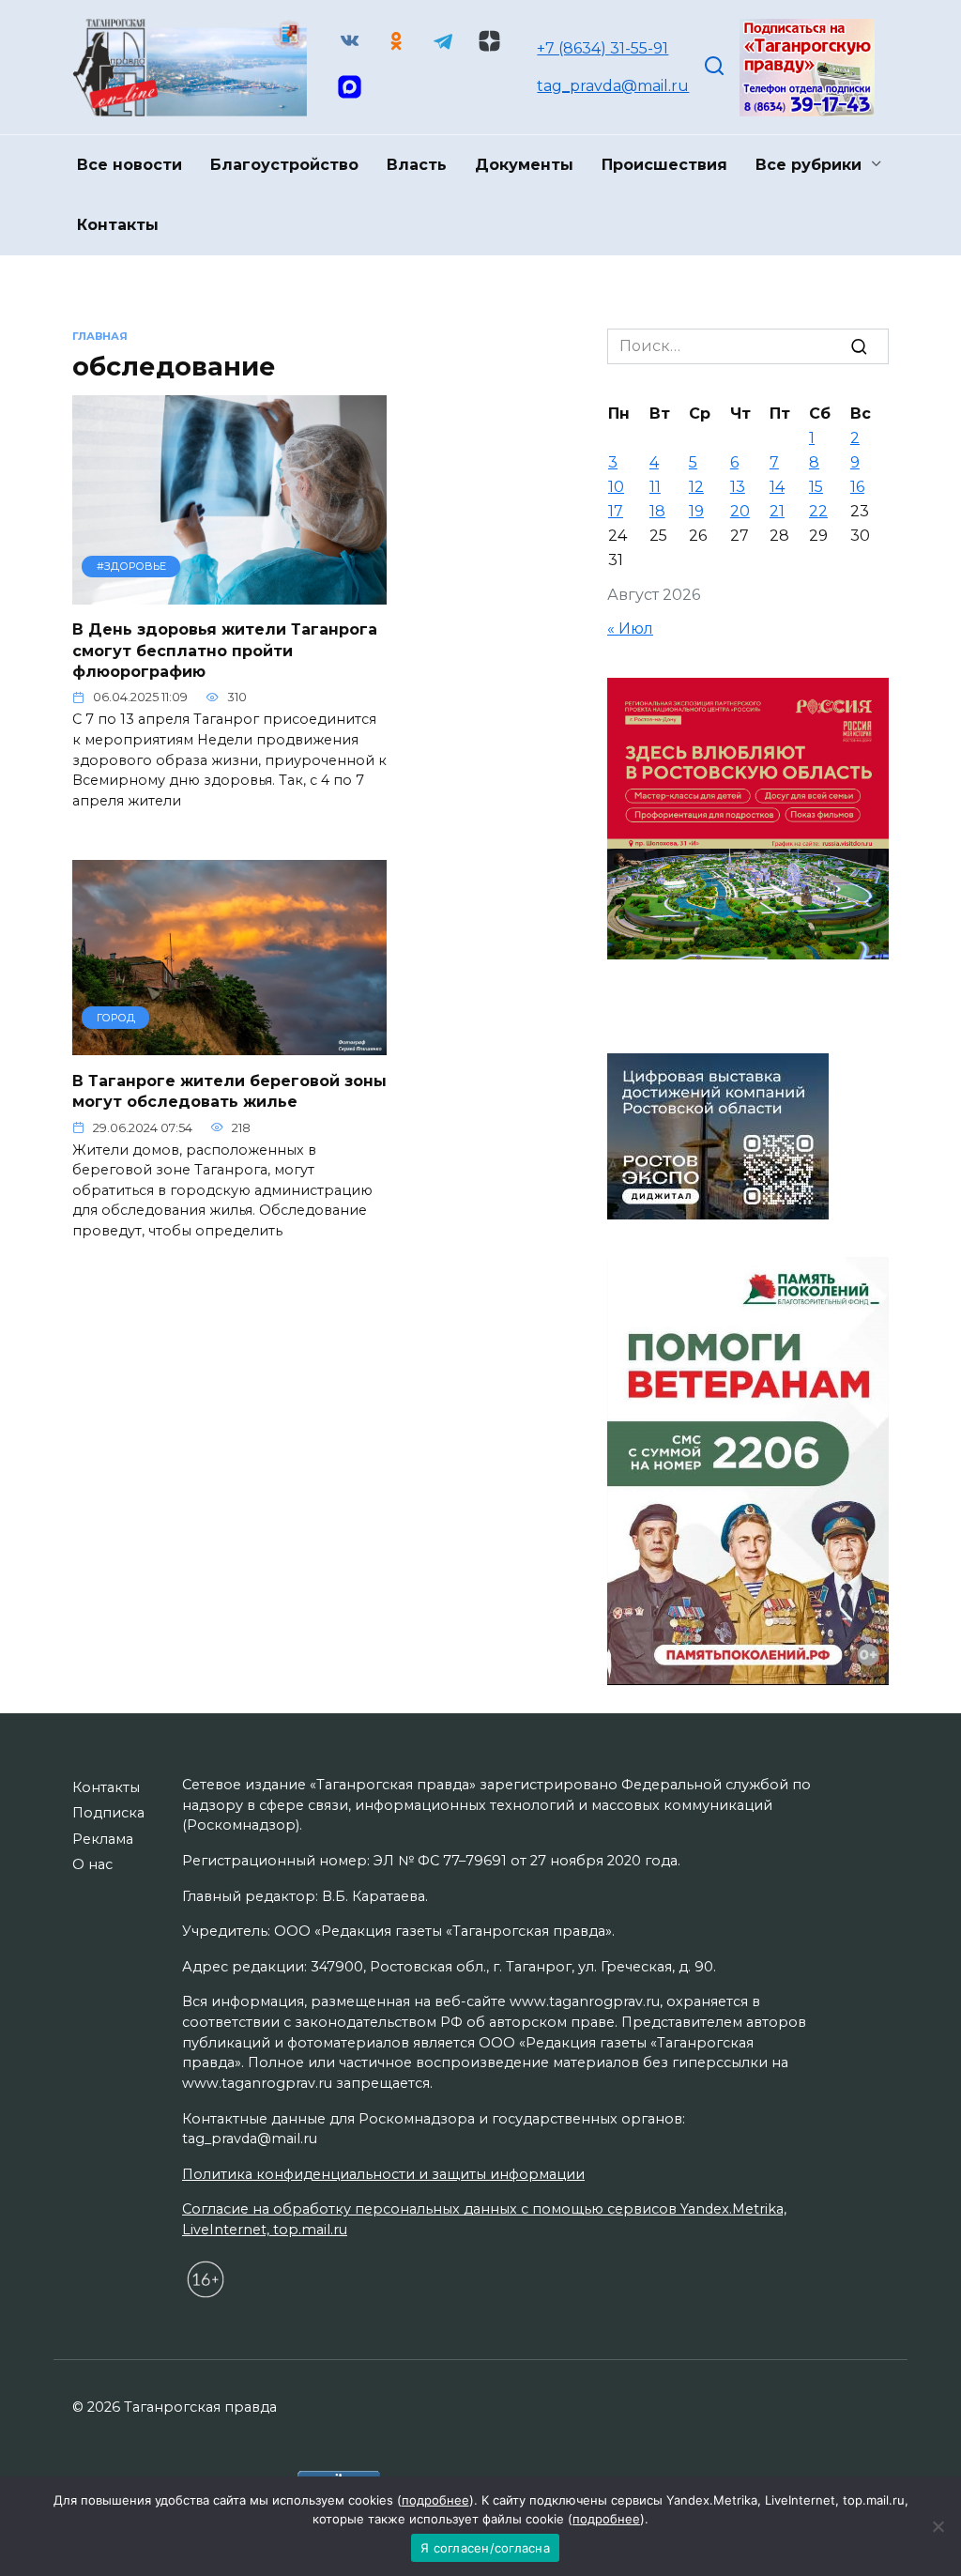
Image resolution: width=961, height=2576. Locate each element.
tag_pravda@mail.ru (613, 86)
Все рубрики (808, 165)
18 (657, 511)
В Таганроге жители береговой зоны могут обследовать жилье (229, 1090)
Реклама (103, 1839)
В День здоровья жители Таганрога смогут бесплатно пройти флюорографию (225, 651)
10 (616, 487)
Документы (524, 165)
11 (655, 487)
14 (777, 487)
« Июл (630, 629)
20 (740, 511)
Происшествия (664, 165)
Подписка (108, 1813)
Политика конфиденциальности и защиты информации (383, 2174)
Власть (417, 165)
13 (738, 487)
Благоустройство (284, 165)
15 (816, 487)
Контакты (118, 225)
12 (696, 487)
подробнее (435, 2500)
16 (857, 487)
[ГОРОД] (229, 1043)
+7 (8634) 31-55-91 (603, 48)
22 (818, 511)
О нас (92, 1864)
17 (616, 511)
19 (696, 511)
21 (777, 511)
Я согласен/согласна (485, 2548)
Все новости (130, 165)
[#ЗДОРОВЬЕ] (229, 593)
